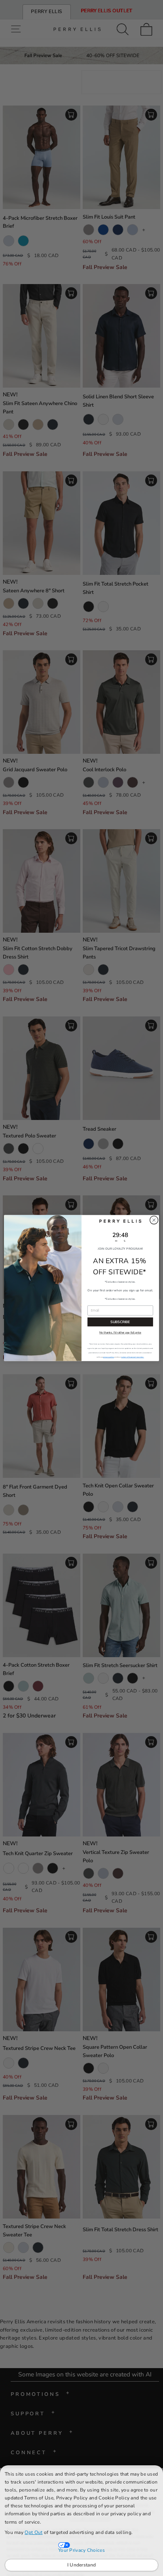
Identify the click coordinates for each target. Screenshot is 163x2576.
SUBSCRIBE (120, 1322)
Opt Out (33, 2532)
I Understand (82, 2565)
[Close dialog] (154, 1220)
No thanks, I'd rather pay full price (120, 1333)
